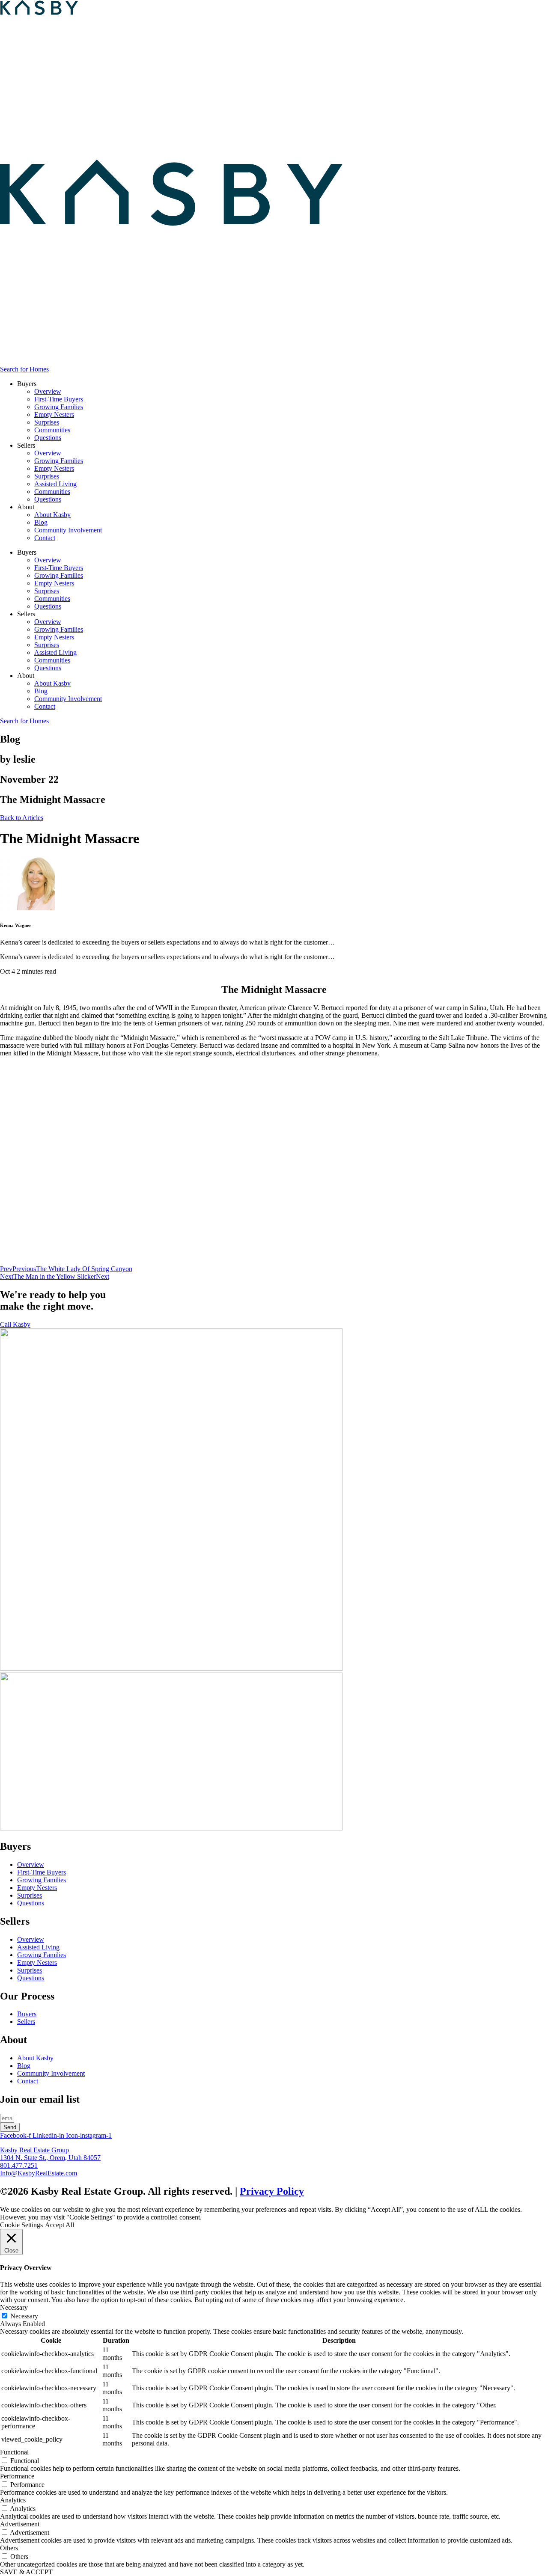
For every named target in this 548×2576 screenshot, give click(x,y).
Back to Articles (22, 818)
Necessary (24, 2316)
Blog (41, 522)
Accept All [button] (60, 2225)
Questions (48, 438)
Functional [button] (14, 2452)
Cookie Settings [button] (21, 2225)
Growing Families (59, 407)
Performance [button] (17, 2476)
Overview (48, 391)
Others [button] (9, 2548)
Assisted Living (55, 484)
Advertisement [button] (20, 2524)
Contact (45, 538)
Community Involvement (68, 530)
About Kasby (52, 515)
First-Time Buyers (59, 399)
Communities (52, 430)
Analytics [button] (13, 2500)
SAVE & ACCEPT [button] (26, 2572)
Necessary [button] (14, 2307)
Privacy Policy (272, 2191)
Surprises (47, 422)
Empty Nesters (54, 414)
